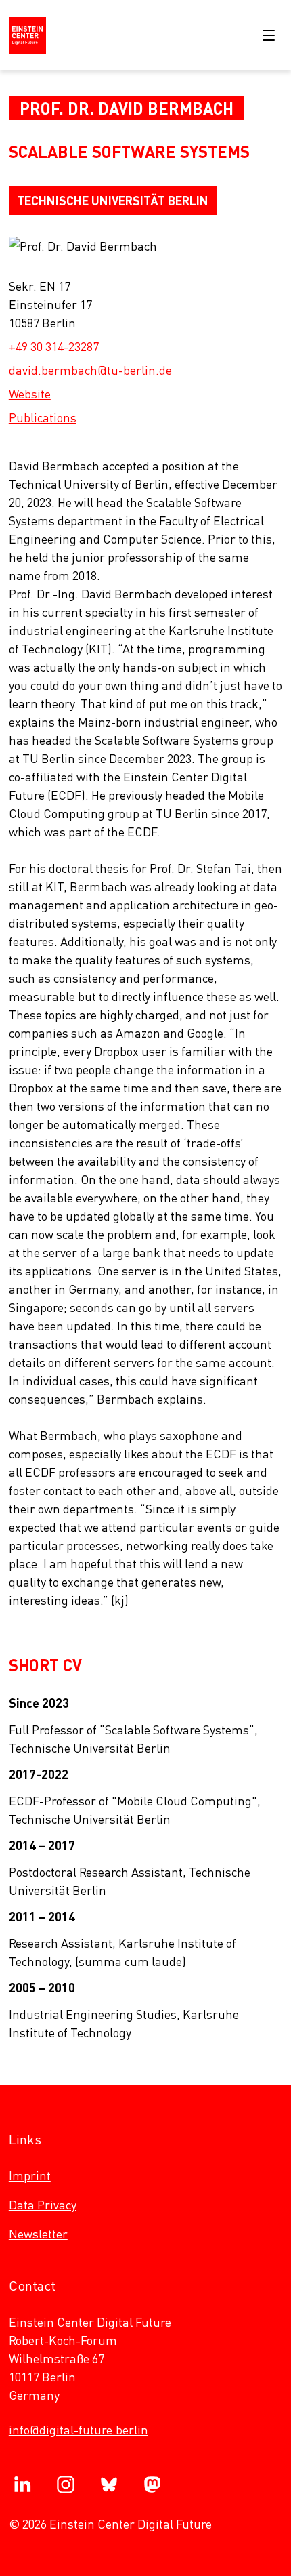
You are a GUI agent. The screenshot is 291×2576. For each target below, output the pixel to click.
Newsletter (38, 2233)
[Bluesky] (109, 2485)
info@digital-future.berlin (79, 2429)
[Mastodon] (152, 2485)
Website (30, 393)
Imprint (30, 2175)
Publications (43, 417)
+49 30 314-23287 (54, 346)
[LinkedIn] (22, 2485)
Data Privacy (43, 2204)
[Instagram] (66, 2485)
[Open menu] (269, 35)
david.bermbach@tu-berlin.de (90, 370)
